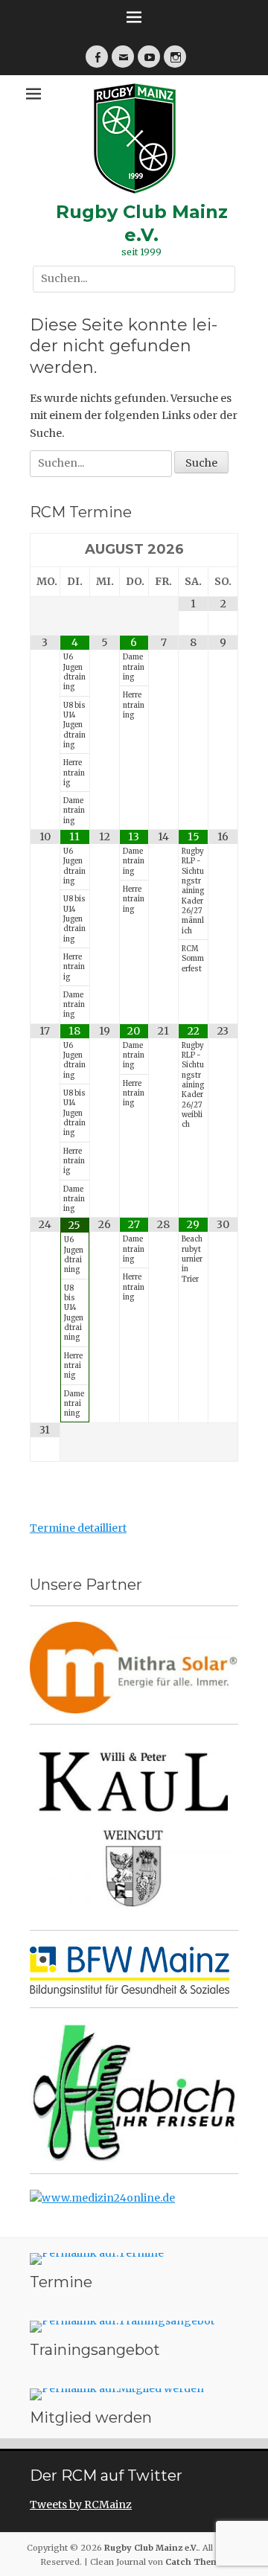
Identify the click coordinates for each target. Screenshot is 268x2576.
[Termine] (134, 2259)
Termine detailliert (78, 1528)
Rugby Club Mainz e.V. (151, 2548)
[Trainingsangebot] (134, 2327)
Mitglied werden (91, 2417)
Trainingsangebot (95, 2350)
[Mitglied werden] (134, 2394)
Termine (61, 2282)
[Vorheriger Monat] (45, 550)
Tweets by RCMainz (81, 2505)
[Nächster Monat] (223, 550)
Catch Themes (197, 2562)
